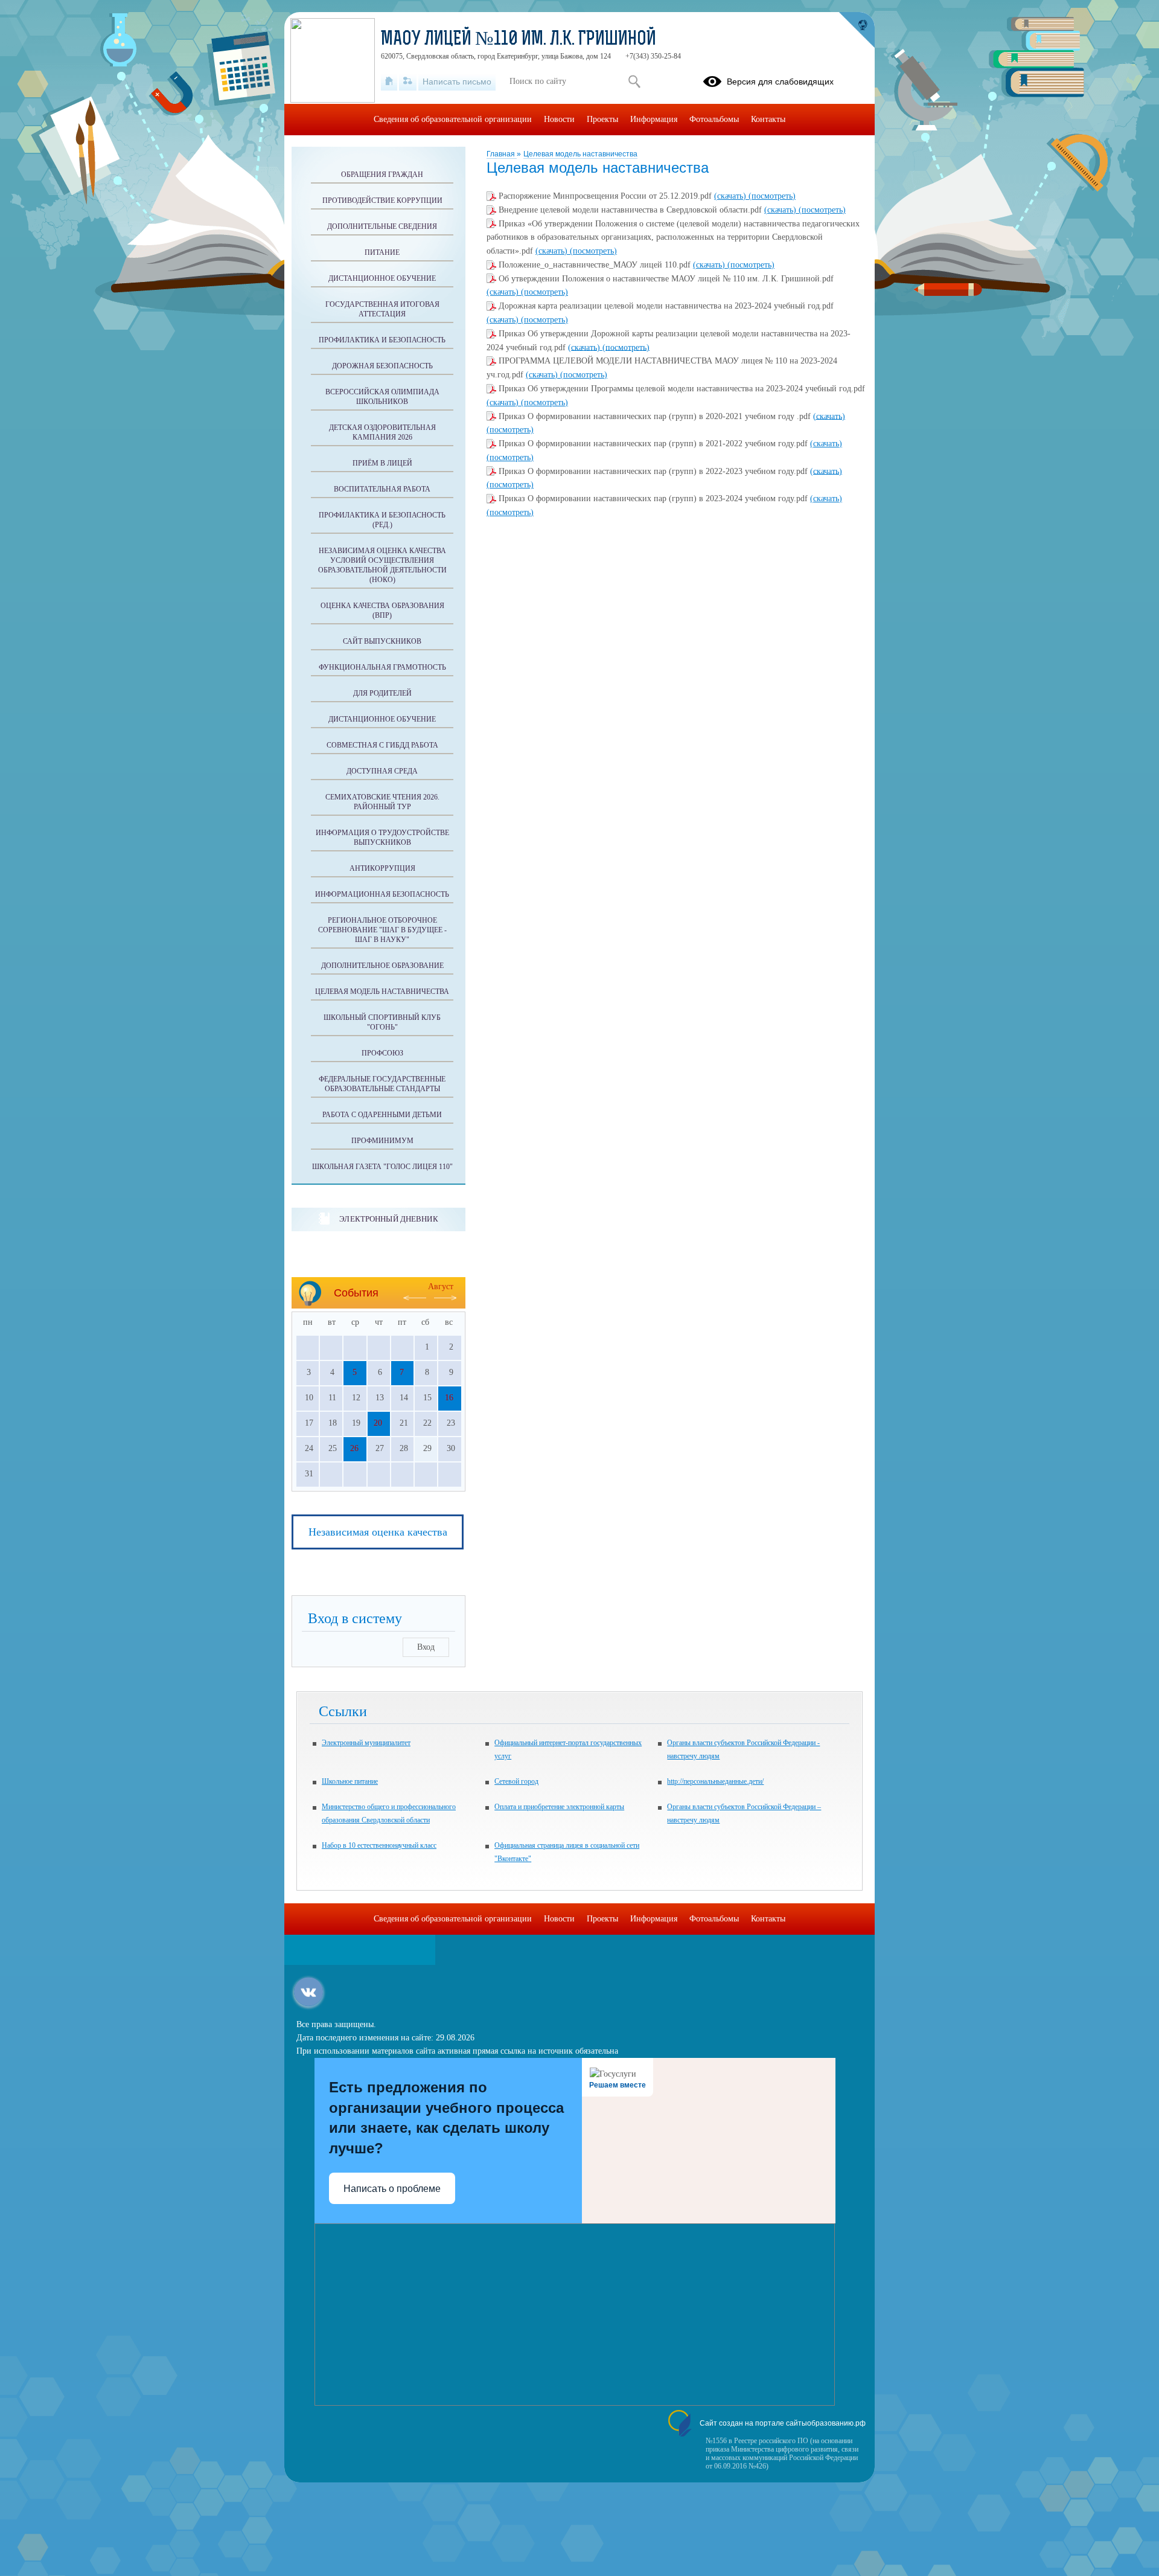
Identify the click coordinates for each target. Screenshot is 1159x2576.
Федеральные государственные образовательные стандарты (382, 1084)
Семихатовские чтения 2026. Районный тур (382, 802)
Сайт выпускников (382, 641)
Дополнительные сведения (382, 226)
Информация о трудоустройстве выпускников (382, 838)
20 (378, 1423)
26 (354, 1448)
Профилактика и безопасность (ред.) (382, 520)
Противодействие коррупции (382, 200)
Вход (426, 1647)
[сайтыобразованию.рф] (857, 30)
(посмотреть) (772, 196)
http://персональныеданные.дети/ (715, 1781)
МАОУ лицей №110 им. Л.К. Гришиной (519, 40)
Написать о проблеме (392, 2189)
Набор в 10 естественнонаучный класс (379, 1845)
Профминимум (382, 1141)
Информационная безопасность (382, 894)
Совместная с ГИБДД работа (382, 745)
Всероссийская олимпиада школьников (382, 397)
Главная (502, 154)
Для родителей (382, 693)
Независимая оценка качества (378, 1532)
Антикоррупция (382, 868)
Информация (654, 119)
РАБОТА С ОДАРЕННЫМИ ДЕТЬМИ (382, 1115)
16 (449, 1398)
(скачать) (731, 196)
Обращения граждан (382, 175)
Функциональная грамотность (382, 667)
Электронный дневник (388, 1219)
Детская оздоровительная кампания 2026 (382, 432)
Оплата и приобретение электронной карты (559, 1807)
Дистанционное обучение (382, 278)
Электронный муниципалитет (366, 1743)
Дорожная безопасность (382, 366)
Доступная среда (382, 771)
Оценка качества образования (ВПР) (382, 610)
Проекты (602, 119)
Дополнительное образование (382, 966)
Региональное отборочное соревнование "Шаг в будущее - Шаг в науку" (382, 930)
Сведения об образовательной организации (453, 119)
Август (441, 1286)
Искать (634, 82)
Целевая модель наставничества (580, 154)
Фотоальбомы (714, 119)
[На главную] (389, 82)
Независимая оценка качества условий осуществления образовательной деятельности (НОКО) (382, 565)
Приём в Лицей (382, 463)
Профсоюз (382, 1053)
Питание (382, 252)
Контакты (768, 119)
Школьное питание (350, 1781)
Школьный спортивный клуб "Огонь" (382, 1022)
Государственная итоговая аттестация (382, 309)
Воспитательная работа (382, 489)
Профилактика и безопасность (382, 340)
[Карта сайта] (408, 82)
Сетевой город (516, 1781)
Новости (559, 119)
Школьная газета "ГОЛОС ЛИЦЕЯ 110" (382, 1167)
